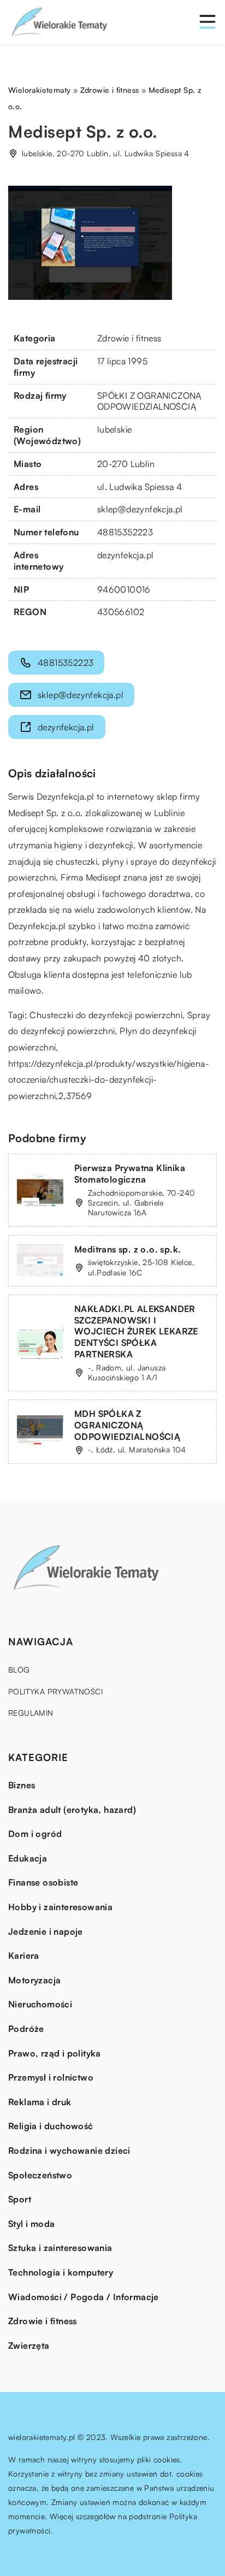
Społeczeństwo (40, 2175)
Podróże (26, 2029)
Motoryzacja (34, 1980)
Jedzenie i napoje (46, 1931)
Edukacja (28, 1858)
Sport (20, 2199)
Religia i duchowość (51, 2126)
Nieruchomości (40, 2004)
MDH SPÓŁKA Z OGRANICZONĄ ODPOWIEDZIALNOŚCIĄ (127, 1425)
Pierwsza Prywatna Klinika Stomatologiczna (130, 1174)
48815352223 (125, 532)
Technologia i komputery (61, 2272)
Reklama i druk (40, 2102)
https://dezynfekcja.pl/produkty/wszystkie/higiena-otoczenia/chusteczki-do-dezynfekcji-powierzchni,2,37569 (109, 1080)
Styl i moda (31, 2224)
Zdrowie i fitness (129, 338)
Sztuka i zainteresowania (60, 2248)
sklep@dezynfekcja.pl (140, 509)
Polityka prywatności (55, 1691)
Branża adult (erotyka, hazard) (72, 1810)
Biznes (22, 1785)
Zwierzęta (29, 2345)
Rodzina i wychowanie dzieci (69, 2150)
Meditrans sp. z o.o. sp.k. (128, 1249)
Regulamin (31, 1713)
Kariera (24, 1955)
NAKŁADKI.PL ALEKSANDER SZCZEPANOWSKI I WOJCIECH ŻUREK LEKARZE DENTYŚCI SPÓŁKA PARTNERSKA (136, 1331)
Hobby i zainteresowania (60, 1907)
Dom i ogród (35, 1834)
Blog (19, 1670)
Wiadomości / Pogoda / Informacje (84, 2297)
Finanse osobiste (43, 1882)
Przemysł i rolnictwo (51, 2077)
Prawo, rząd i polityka (55, 2053)
